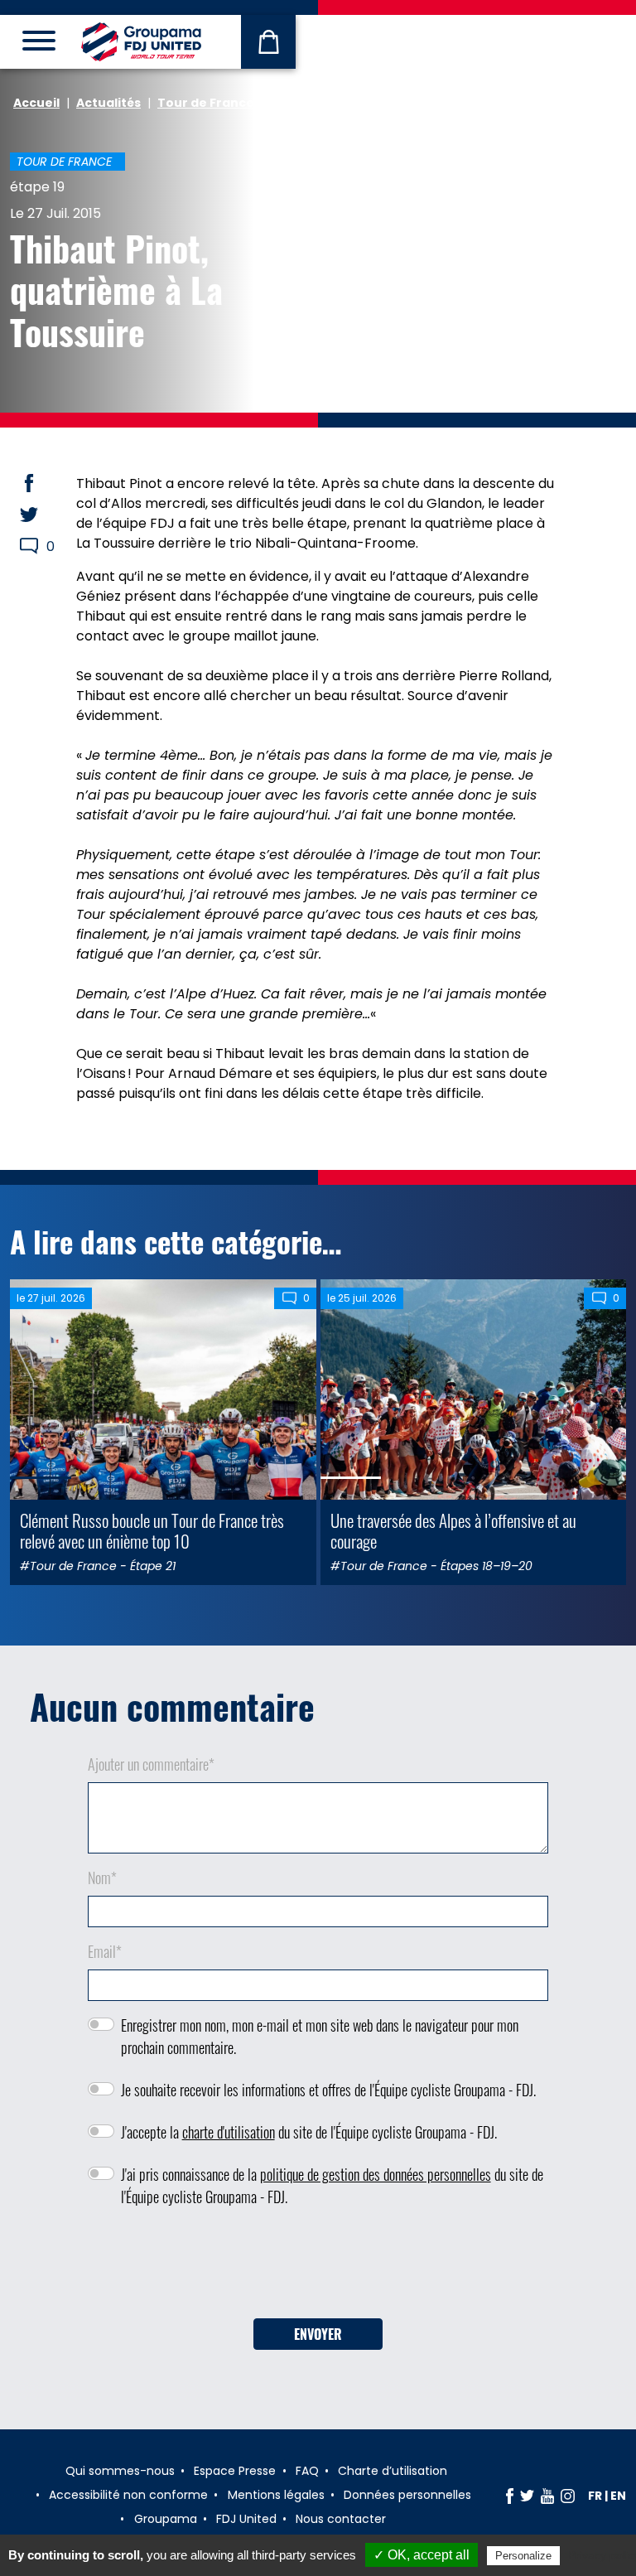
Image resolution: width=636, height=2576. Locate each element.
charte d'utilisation (229, 2132)
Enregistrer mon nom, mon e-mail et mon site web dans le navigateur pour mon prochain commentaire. (320, 2036)
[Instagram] (568, 2496)
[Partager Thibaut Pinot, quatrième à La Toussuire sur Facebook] (45, 483)
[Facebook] (510, 2496)
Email (105, 1951)
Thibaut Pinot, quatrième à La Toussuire (116, 290)
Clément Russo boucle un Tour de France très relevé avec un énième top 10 (152, 1530)
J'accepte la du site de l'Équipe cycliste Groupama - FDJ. (309, 2132)
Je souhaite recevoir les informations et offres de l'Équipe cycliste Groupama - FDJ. (328, 2090)
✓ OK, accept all (422, 2555)
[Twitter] (527, 2496)
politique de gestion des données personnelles (376, 2174)
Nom (102, 1878)
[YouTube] (547, 2496)
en (618, 2496)
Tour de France (206, 103)
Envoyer (318, 2334)
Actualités (108, 103)
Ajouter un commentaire (151, 1764)
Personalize (523, 2556)
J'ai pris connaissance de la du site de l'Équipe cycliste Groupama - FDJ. (332, 2185)
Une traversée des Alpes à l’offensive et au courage (453, 1530)
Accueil (36, 103)
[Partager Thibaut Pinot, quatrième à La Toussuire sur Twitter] (45, 515)
